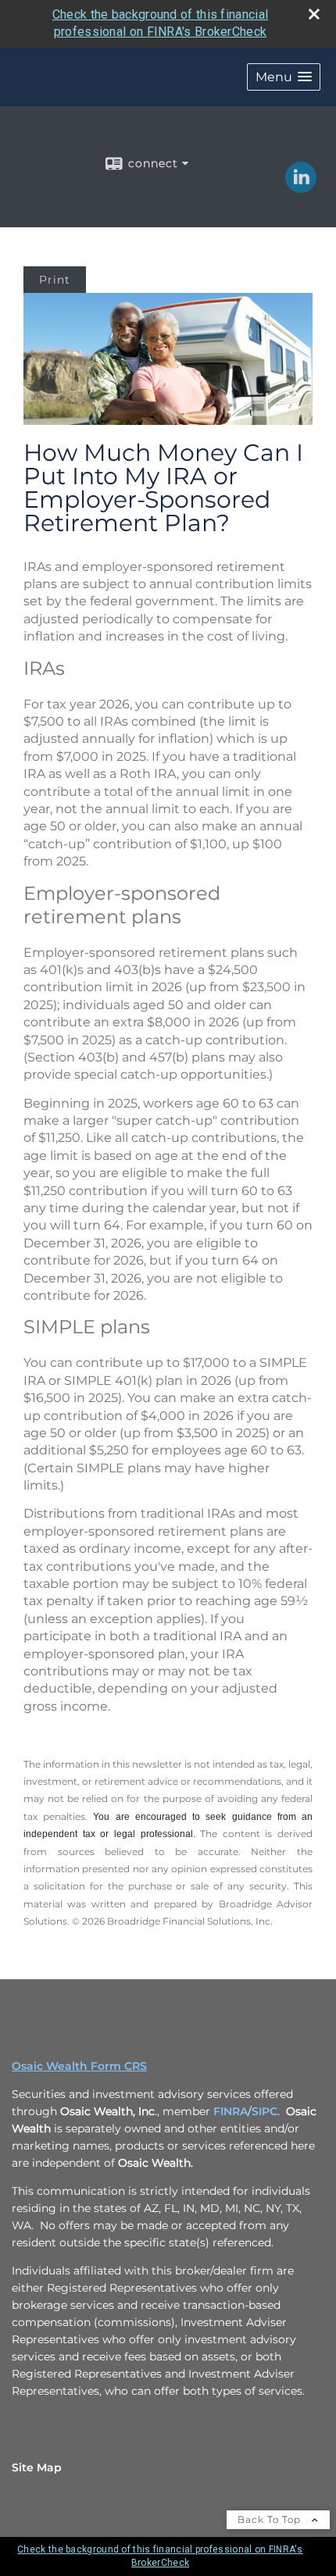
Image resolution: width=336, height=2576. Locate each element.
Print (55, 280)
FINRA (231, 2111)
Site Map (37, 2467)
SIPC (265, 2111)
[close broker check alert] (314, 14)
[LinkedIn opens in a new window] (301, 187)
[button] (284, 77)
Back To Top (271, 2519)
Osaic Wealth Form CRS (79, 2066)
